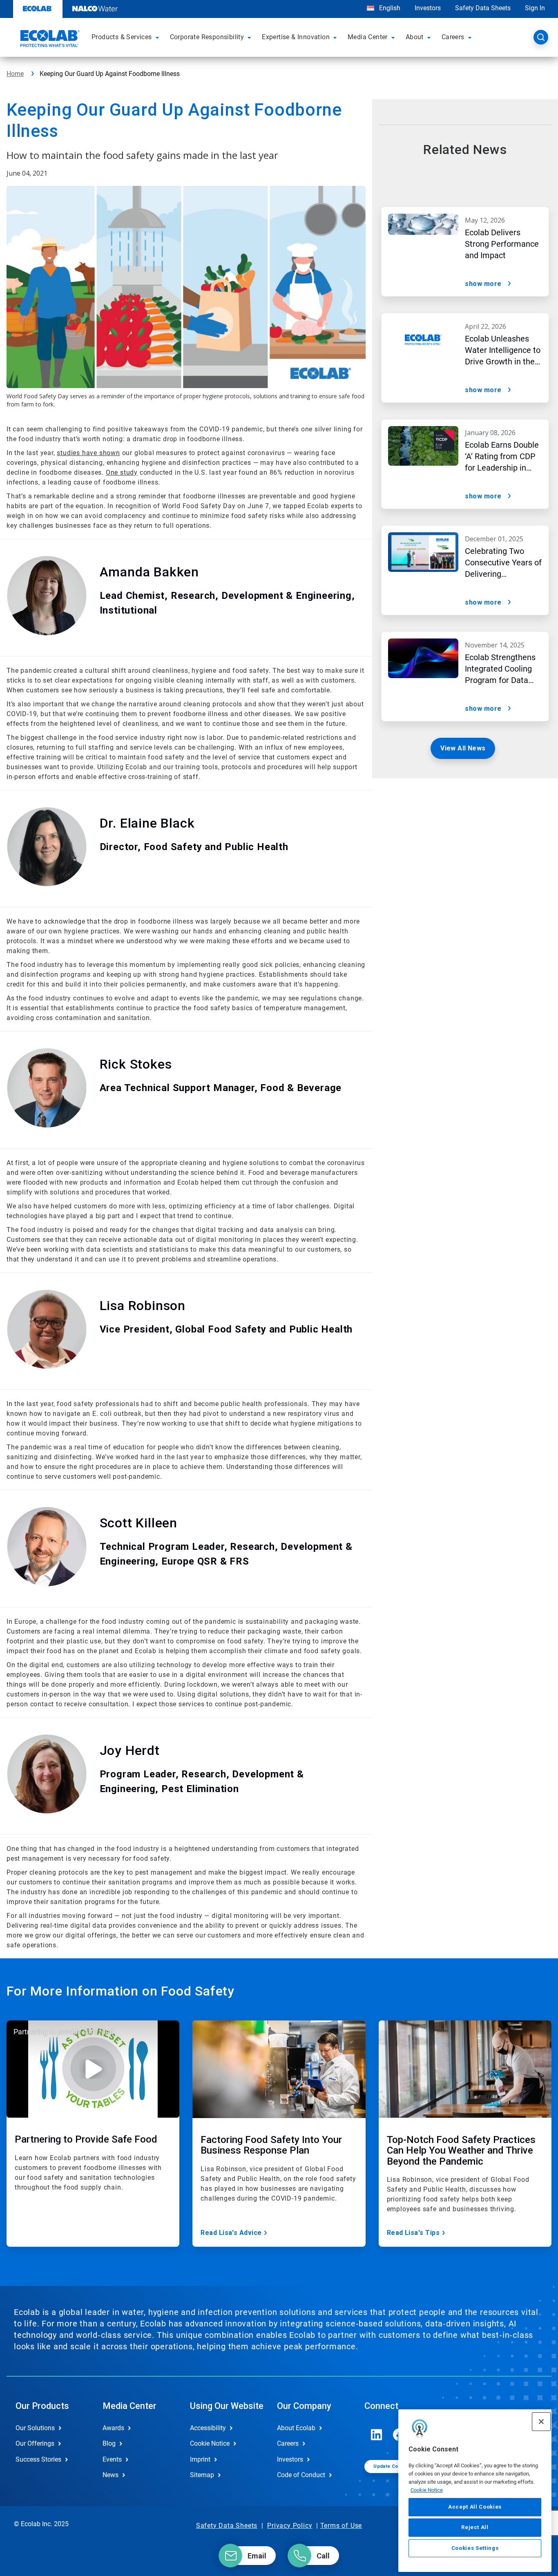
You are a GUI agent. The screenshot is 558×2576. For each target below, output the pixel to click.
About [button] (415, 37)
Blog (109, 2443)
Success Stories (38, 2459)
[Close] (541, 2422)
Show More (483, 284)
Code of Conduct (301, 2475)
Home (15, 74)
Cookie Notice (427, 2490)
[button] (158, 37)
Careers (288, 2443)
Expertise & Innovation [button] (296, 37)
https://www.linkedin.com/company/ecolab (377, 2435)
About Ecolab (296, 2428)
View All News (463, 748)
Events (112, 2459)
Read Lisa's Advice (231, 2233)
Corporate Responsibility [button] (207, 37)
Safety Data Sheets (483, 8)
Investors (428, 8)
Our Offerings (35, 2443)
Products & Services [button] (122, 37)
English (389, 8)
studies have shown (88, 453)
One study (122, 472)
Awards (113, 2428)
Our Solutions (35, 2428)
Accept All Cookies (475, 2507)
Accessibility (208, 2428)
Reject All (475, 2527)
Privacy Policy (290, 2526)
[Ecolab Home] (49, 40)
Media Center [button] (368, 37)
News (110, 2475)
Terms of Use (341, 2526)
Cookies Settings (475, 2548)
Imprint (200, 2459)
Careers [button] (453, 37)
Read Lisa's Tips (413, 2233)
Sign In (535, 8)
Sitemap (202, 2475)
